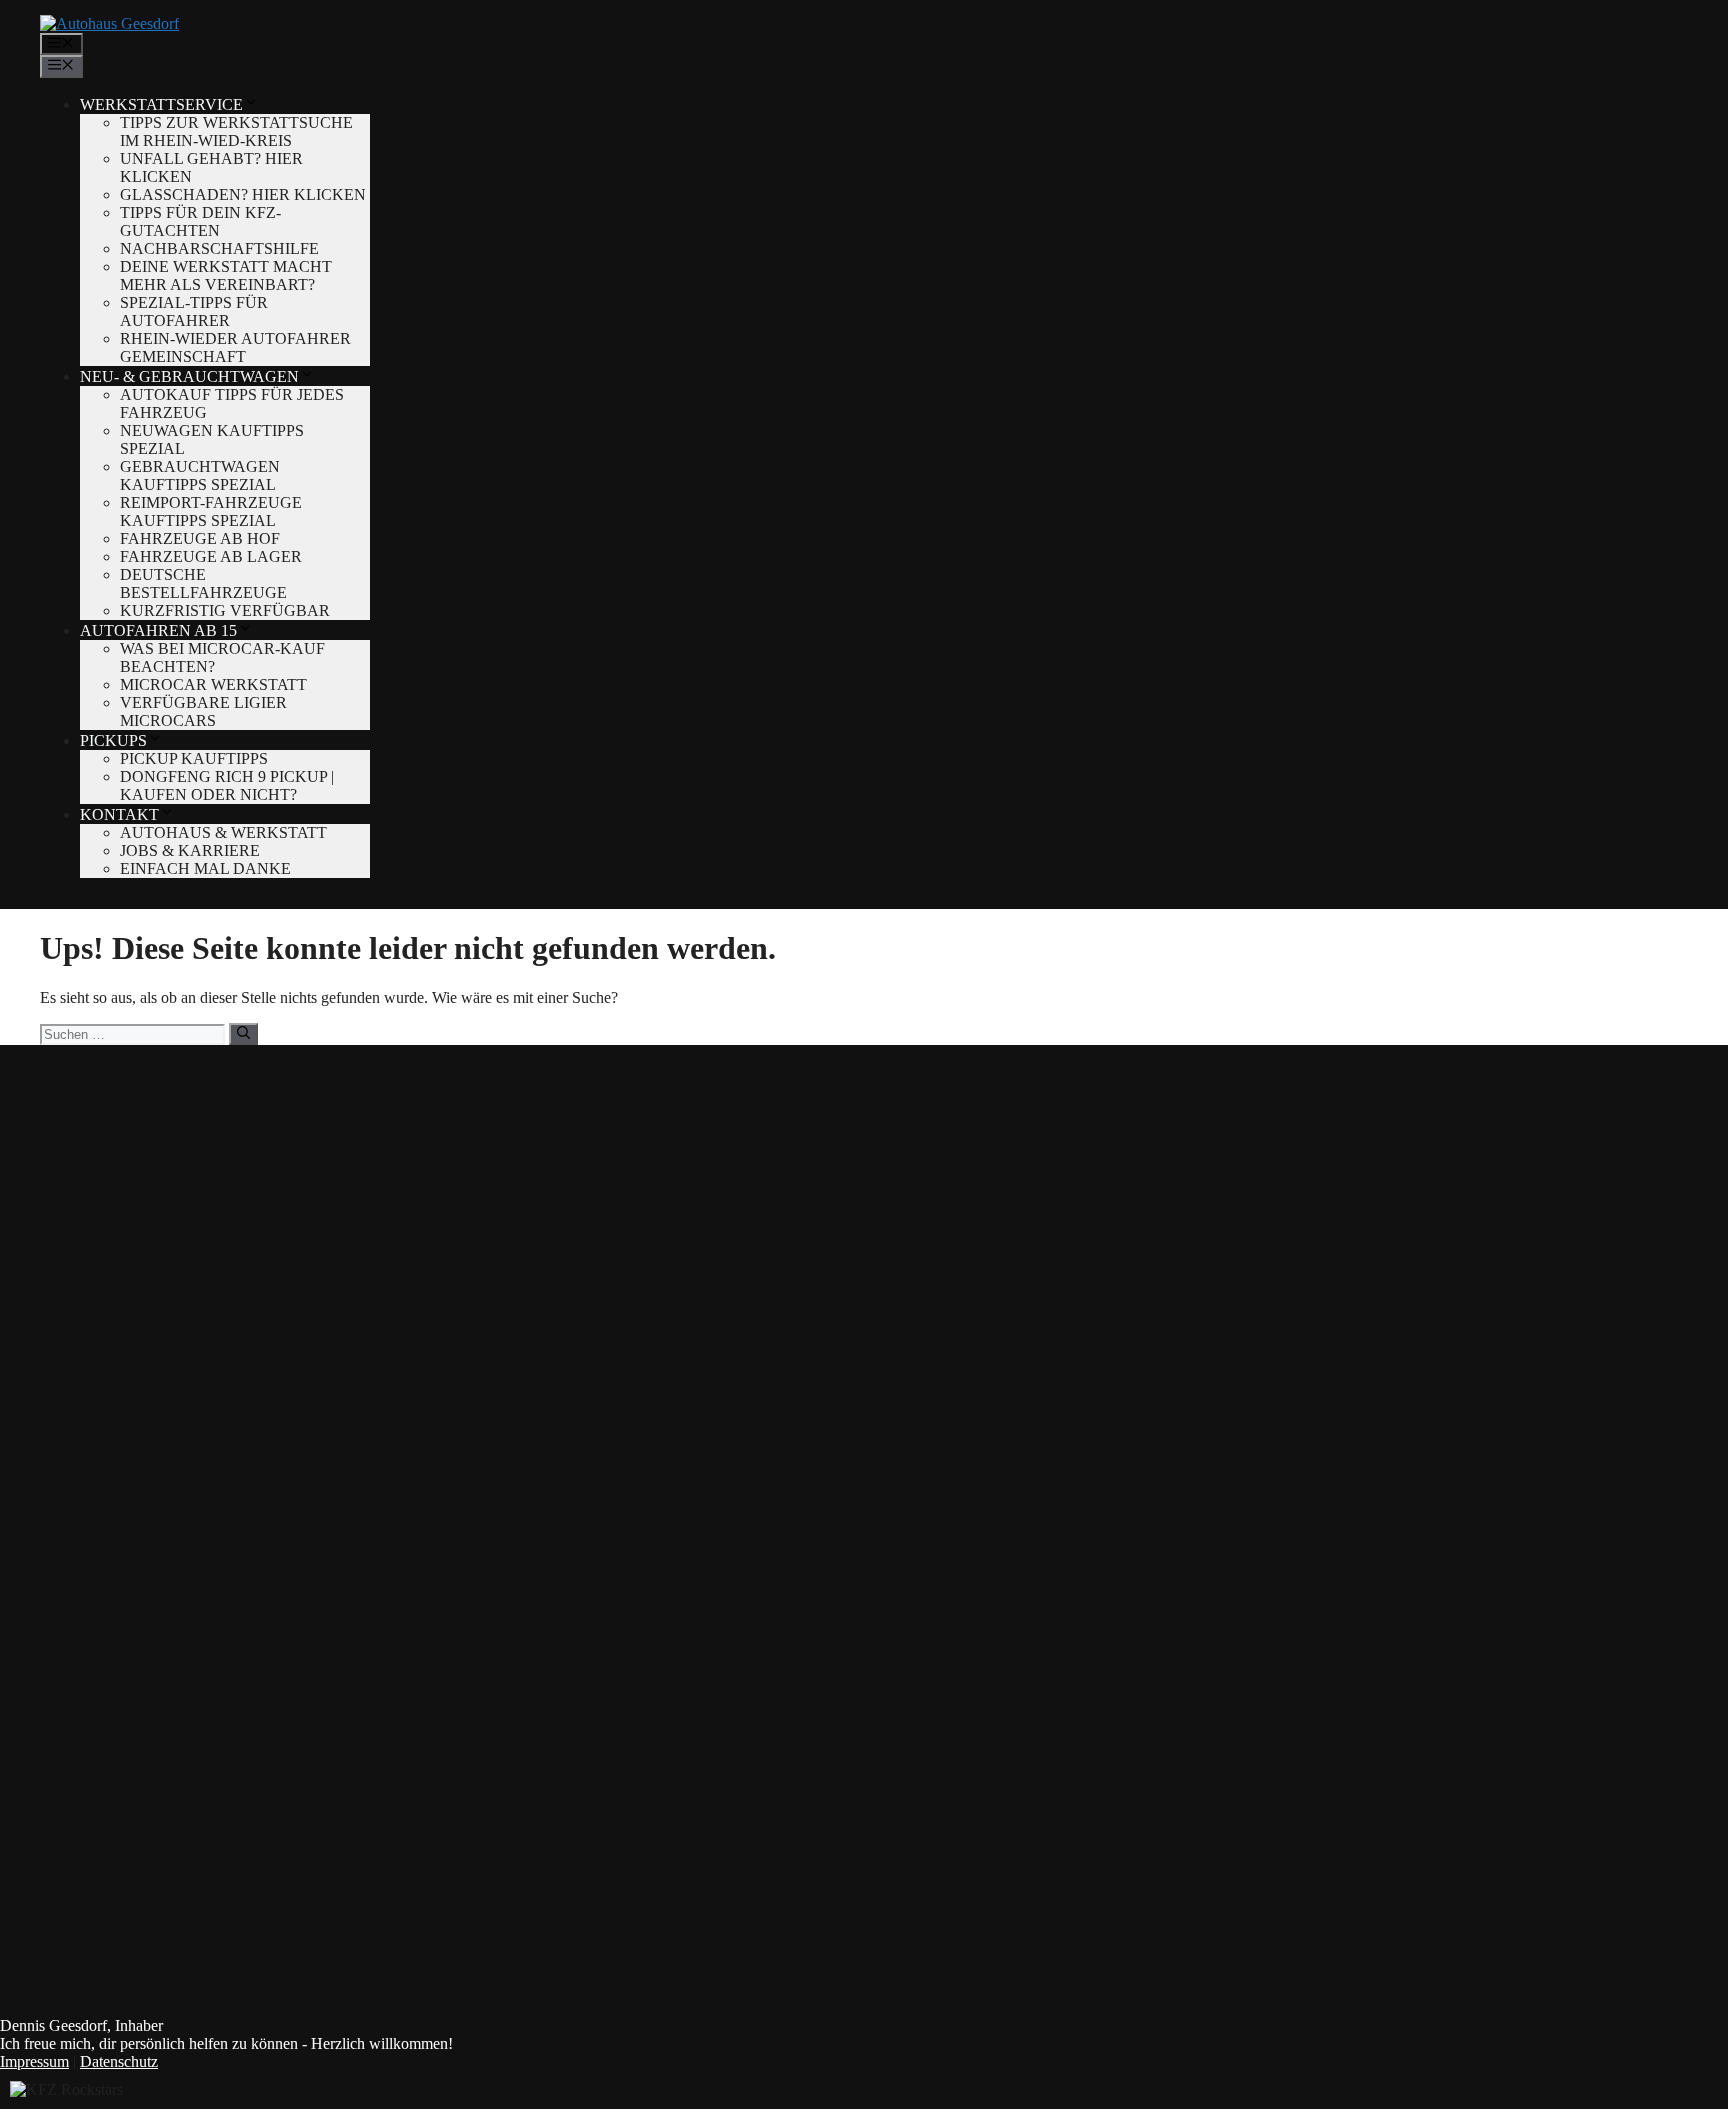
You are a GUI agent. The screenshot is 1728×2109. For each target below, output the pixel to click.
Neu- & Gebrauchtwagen (189, 376)
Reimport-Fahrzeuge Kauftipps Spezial (211, 511)
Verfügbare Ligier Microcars (203, 711)
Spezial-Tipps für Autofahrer (194, 311)
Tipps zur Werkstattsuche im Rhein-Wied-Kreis (236, 131)
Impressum (34, 2061)
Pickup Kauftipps (194, 758)
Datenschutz (119, 2061)
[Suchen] (243, 1034)
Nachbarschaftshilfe (219, 248)
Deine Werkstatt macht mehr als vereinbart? (226, 275)
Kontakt (119, 814)
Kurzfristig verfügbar (225, 610)
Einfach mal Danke (205, 868)
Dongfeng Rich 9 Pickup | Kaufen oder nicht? (227, 785)
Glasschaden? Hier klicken (243, 194)
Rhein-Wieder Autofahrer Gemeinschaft (235, 347)
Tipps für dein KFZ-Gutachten (200, 221)
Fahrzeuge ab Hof (200, 538)
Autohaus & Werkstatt (223, 832)
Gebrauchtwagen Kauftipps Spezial (200, 475)
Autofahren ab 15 (158, 630)
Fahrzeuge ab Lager (211, 556)
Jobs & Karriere (190, 850)
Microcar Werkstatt (213, 684)
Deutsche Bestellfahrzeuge (203, 583)
